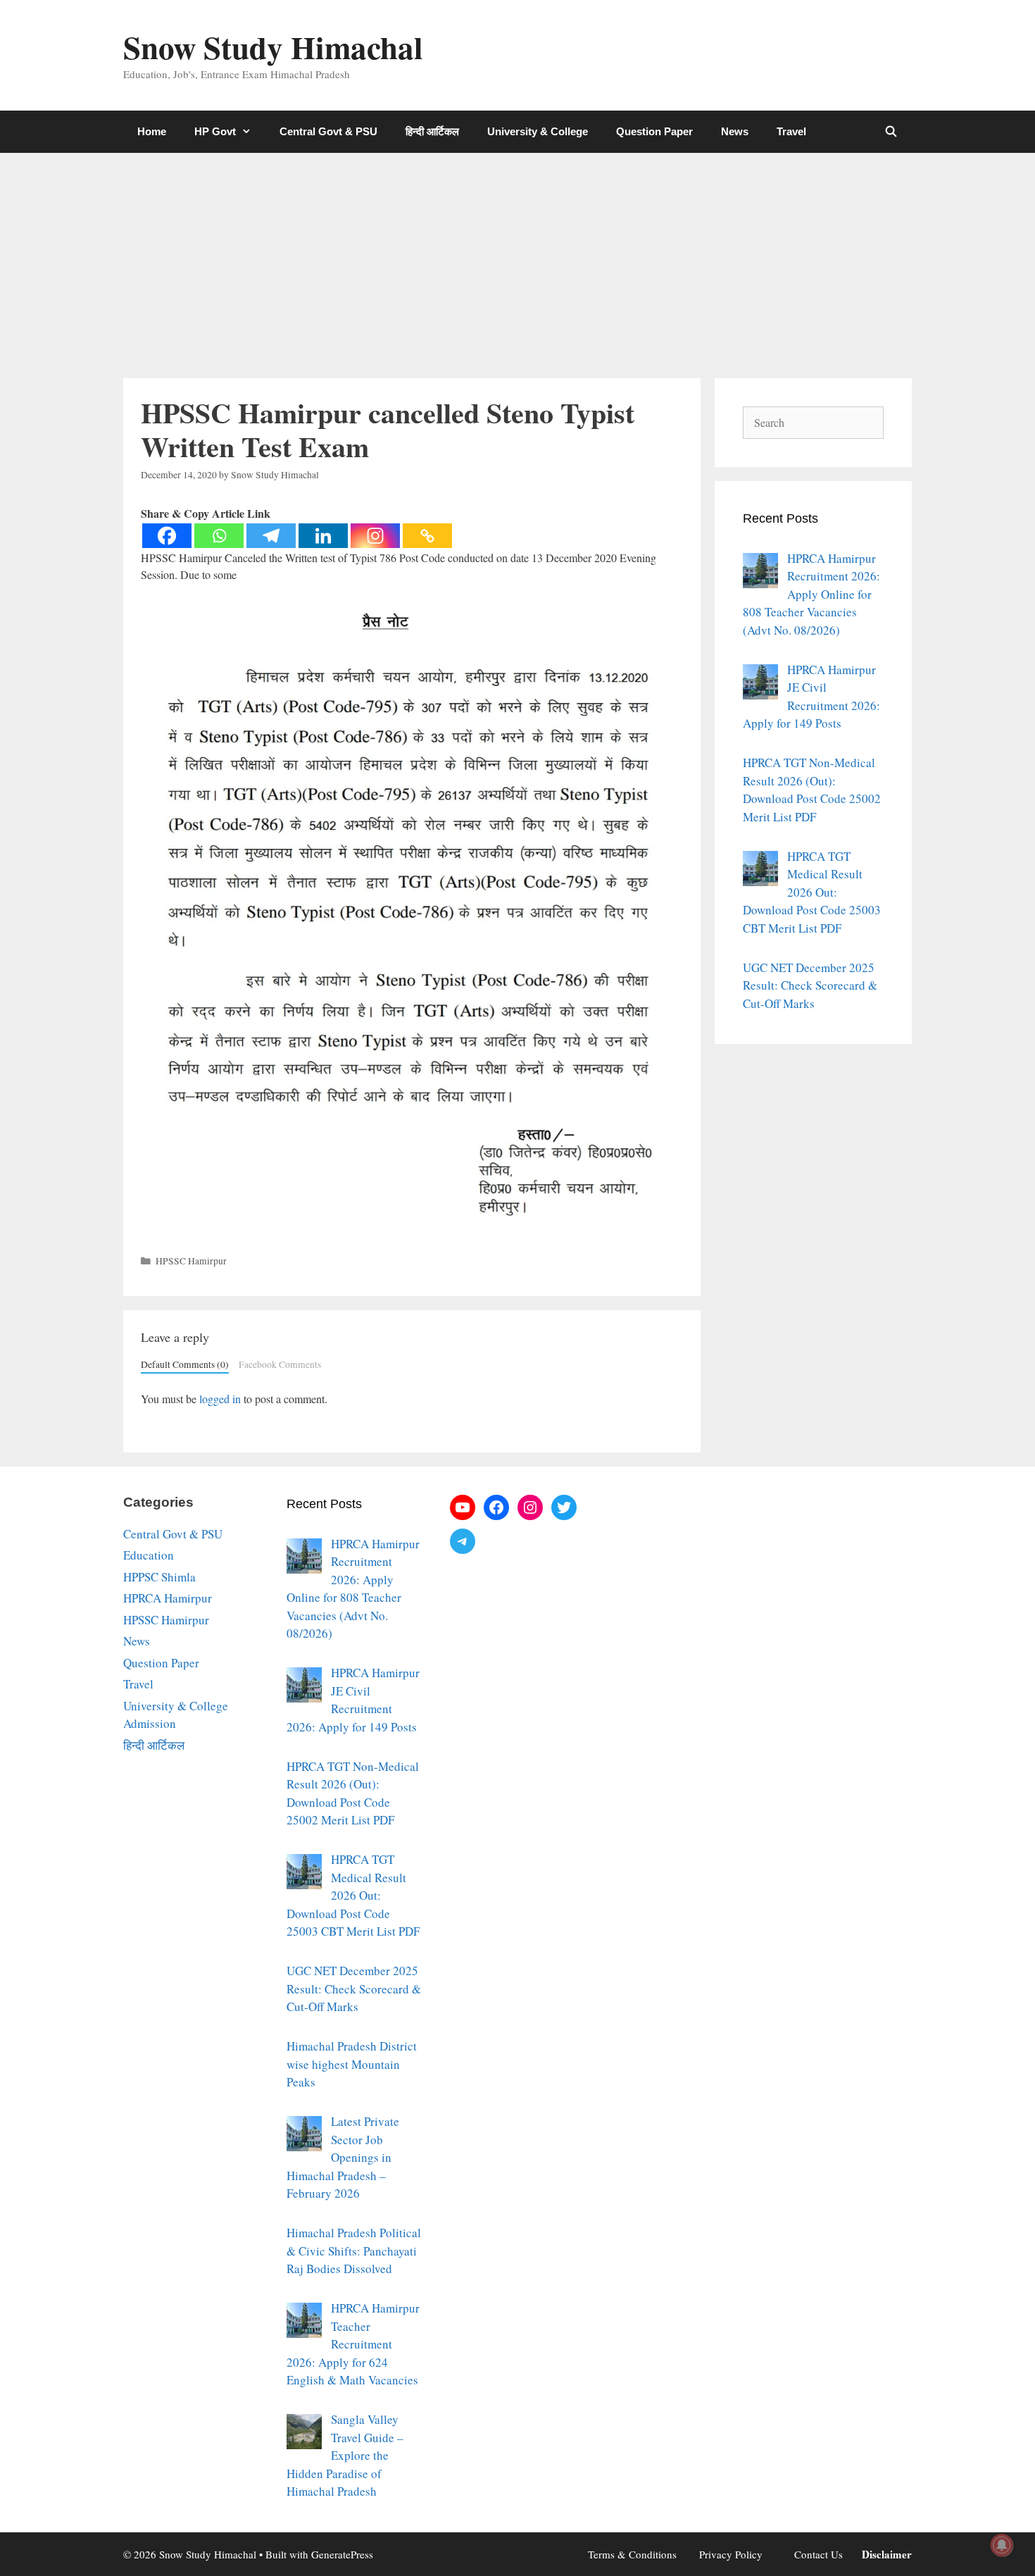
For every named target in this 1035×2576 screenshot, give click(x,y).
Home (152, 131)
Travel (791, 131)
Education (149, 1555)
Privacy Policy (731, 2554)
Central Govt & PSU (328, 131)
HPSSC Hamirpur (191, 1261)
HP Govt (215, 131)
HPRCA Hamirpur (168, 1598)
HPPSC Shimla (159, 1577)
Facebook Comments (280, 1364)
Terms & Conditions (632, 2554)
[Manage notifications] (1002, 2545)
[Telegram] (271, 536)
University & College (538, 131)
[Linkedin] (323, 536)
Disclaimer (887, 2554)
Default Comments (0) (185, 1364)
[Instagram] (375, 536)
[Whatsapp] (219, 536)
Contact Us (818, 2554)
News (735, 131)
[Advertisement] (517, 259)
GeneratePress (342, 2554)
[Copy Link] (427, 536)
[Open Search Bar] (891, 132)
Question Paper (654, 131)
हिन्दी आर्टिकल (432, 131)
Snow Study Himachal (273, 47)
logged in (220, 1399)
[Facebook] (167, 536)
